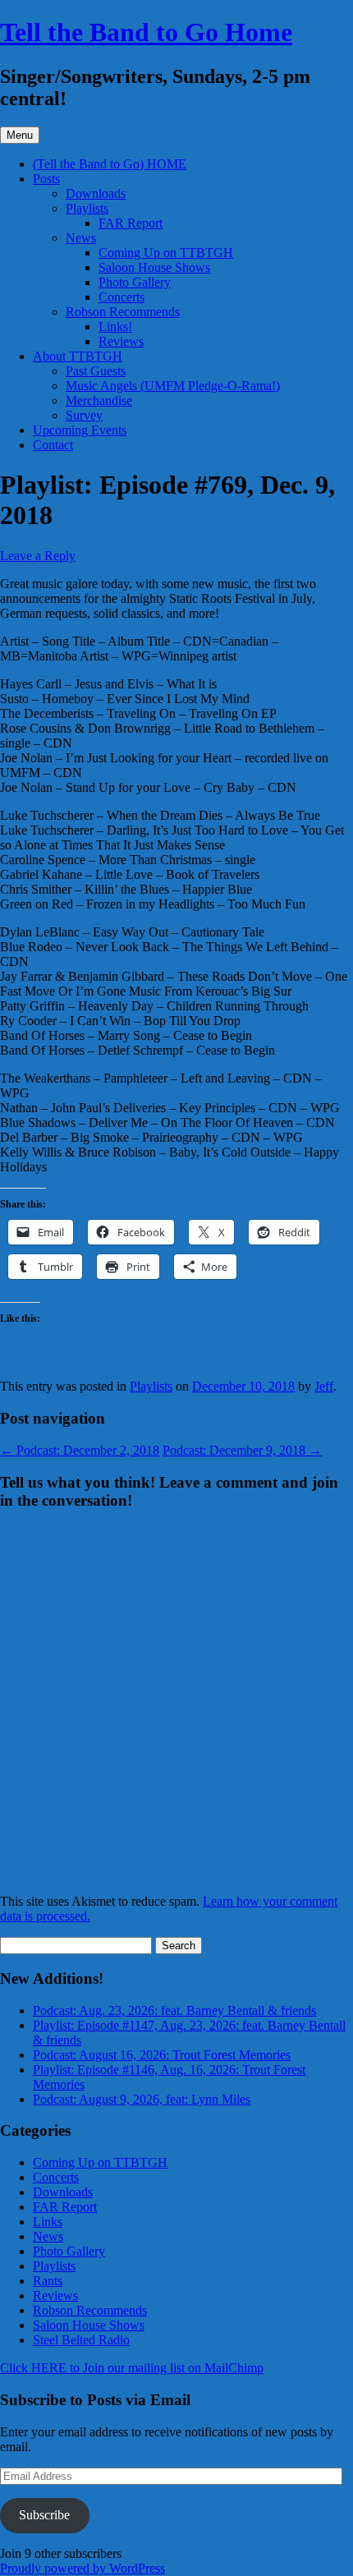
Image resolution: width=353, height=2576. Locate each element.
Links (48, 2222)
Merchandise (99, 400)
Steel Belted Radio (81, 2340)
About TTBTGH (78, 356)
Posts (46, 179)
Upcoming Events (80, 430)
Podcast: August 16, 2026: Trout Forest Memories (162, 2055)
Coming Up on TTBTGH (166, 253)
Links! (115, 327)
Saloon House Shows (154, 267)
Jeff (324, 1386)
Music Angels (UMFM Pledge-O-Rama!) (173, 386)
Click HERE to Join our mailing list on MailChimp (132, 2368)
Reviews (121, 341)
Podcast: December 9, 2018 (242, 1450)
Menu (20, 135)
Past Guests (96, 371)
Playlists (87, 208)
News (81, 238)
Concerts (121, 297)
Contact (53, 445)
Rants (48, 2281)
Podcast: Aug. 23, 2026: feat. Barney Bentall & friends (174, 2010)
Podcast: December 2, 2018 (80, 1450)
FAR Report (131, 223)
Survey (84, 415)
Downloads (96, 193)
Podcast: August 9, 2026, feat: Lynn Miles (142, 2099)
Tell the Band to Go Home (146, 32)
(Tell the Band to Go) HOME (110, 164)
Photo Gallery (135, 282)
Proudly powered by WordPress (83, 2568)
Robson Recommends (123, 312)
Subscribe (44, 2515)
